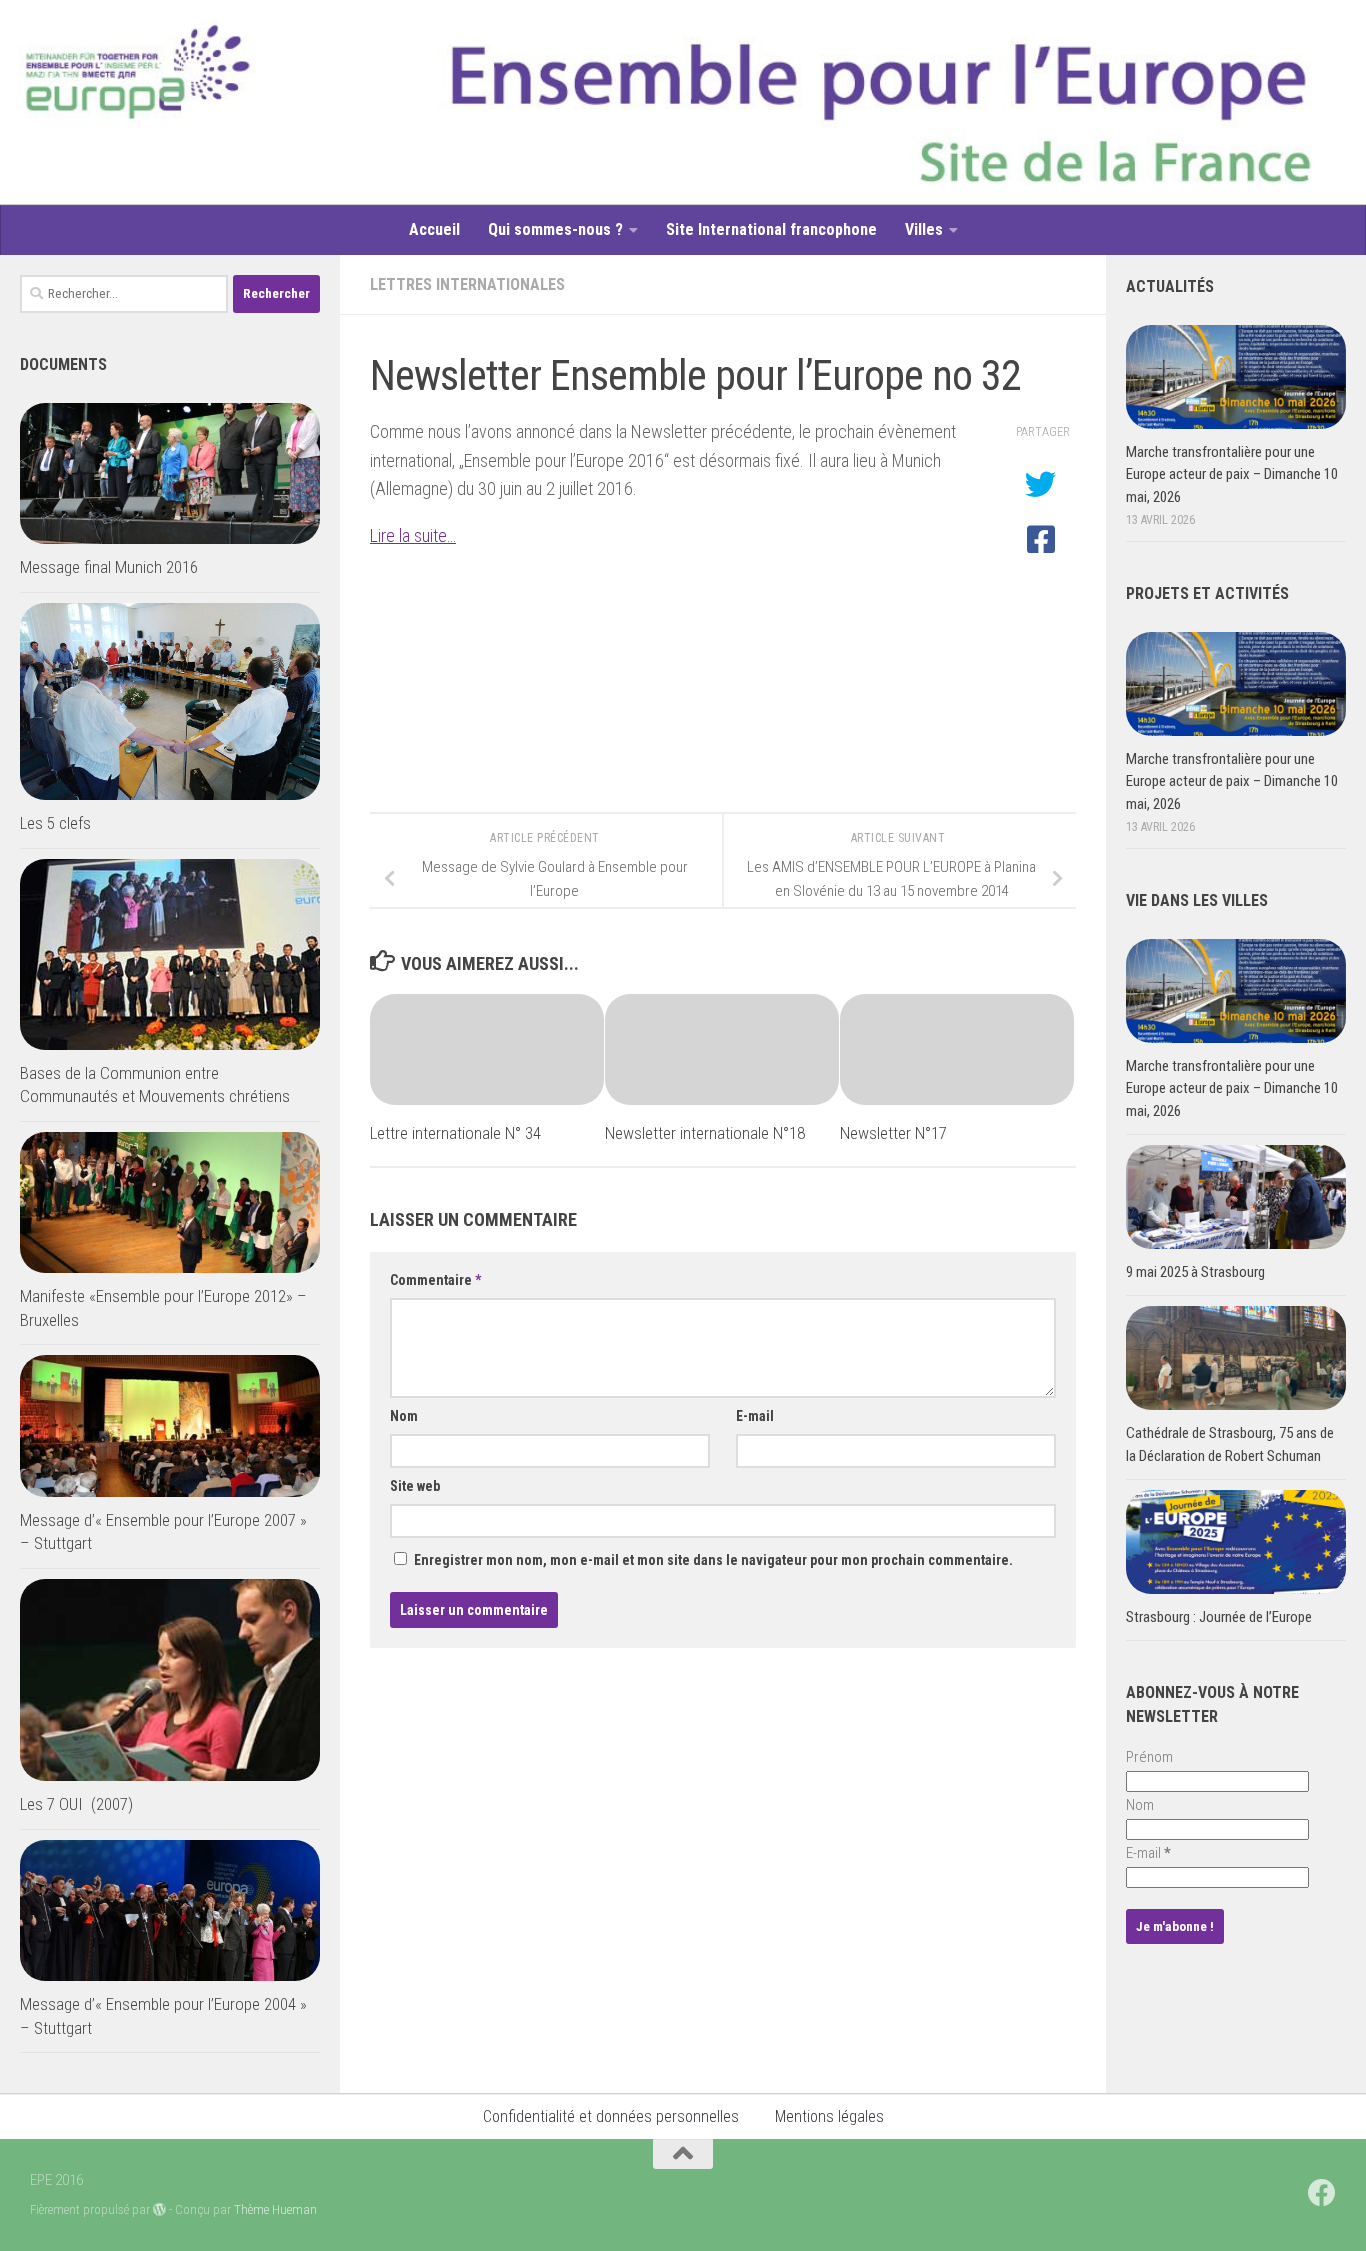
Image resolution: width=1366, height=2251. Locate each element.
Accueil (434, 229)
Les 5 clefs (55, 823)
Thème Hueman (275, 2209)
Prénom (1149, 1757)
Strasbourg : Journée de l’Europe (1219, 1617)
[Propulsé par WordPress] (159, 2209)
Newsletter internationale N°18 (705, 1133)
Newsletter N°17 (893, 1133)
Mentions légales (829, 2116)
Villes (924, 229)
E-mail (755, 1416)
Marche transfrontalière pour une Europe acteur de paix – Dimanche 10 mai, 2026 (1232, 474)
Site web (415, 1486)
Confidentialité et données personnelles (611, 2116)
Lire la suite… (413, 535)
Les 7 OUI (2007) (76, 1804)
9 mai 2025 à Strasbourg (1195, 1272)
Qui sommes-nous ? (555, 229)
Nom (404, 1416)
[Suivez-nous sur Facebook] (1322, 2193)
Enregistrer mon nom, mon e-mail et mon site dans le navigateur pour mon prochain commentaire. (713, 1560)
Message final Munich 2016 (109, 567)
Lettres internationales (467, 284)
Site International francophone (771, 229)
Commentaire (435, 1280)
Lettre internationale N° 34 (455, 1133)
